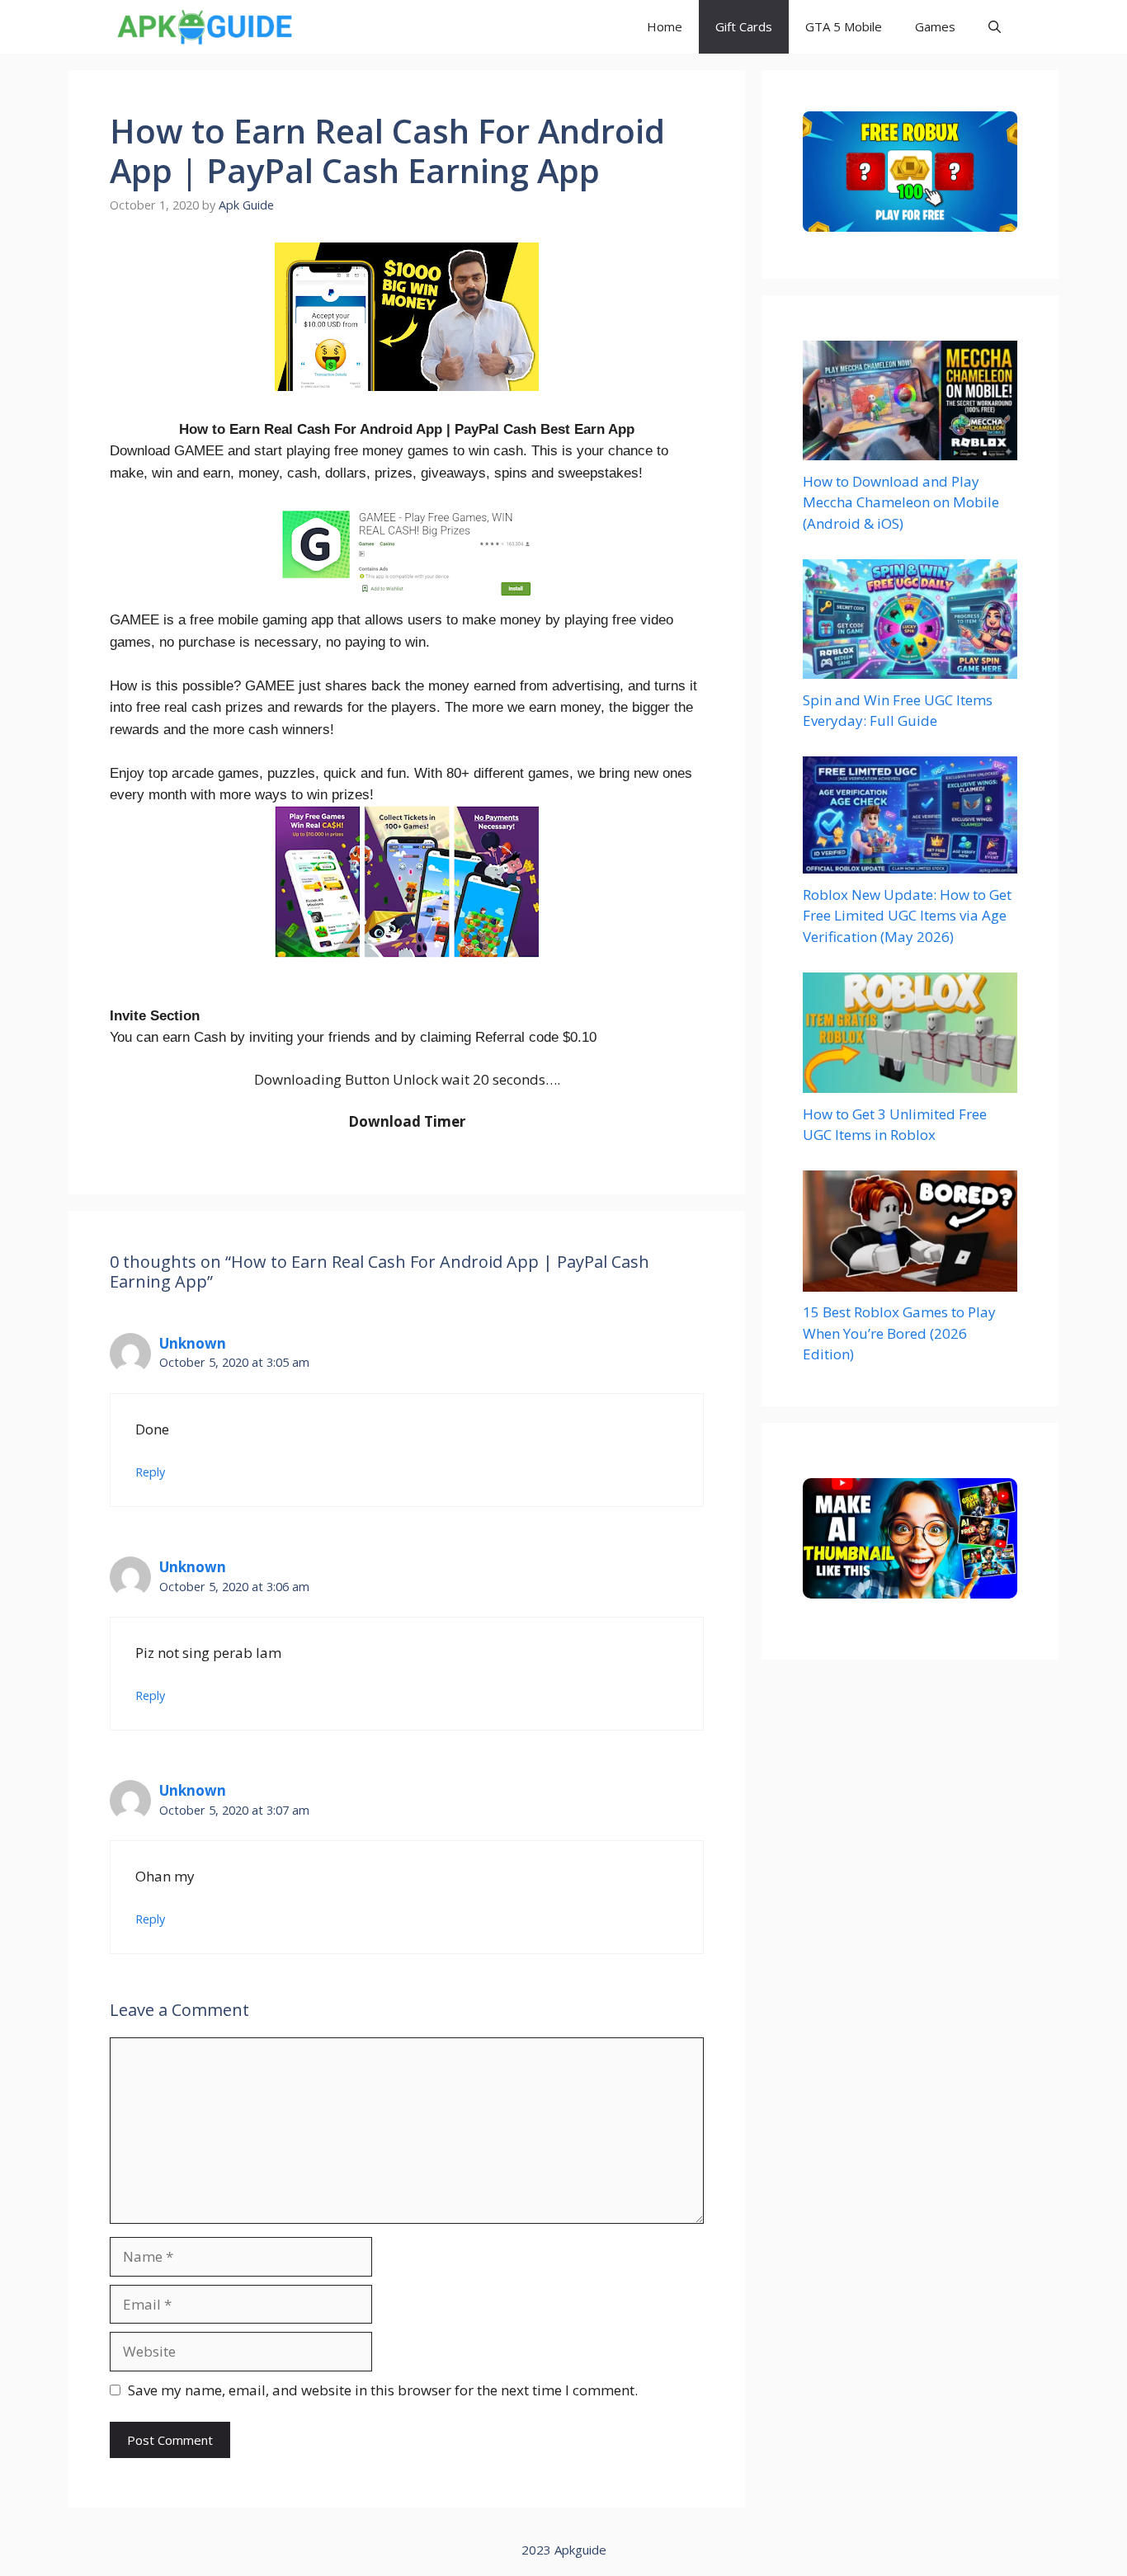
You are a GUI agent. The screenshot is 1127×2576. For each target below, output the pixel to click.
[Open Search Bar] (995, 27)
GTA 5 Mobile (844, 26)
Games (935, 26)
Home (665, 26)
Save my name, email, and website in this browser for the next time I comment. (383, 2390)
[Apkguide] (203, 27)
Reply (150, 1472)
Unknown (193, 1343)
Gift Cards (744, 26)
